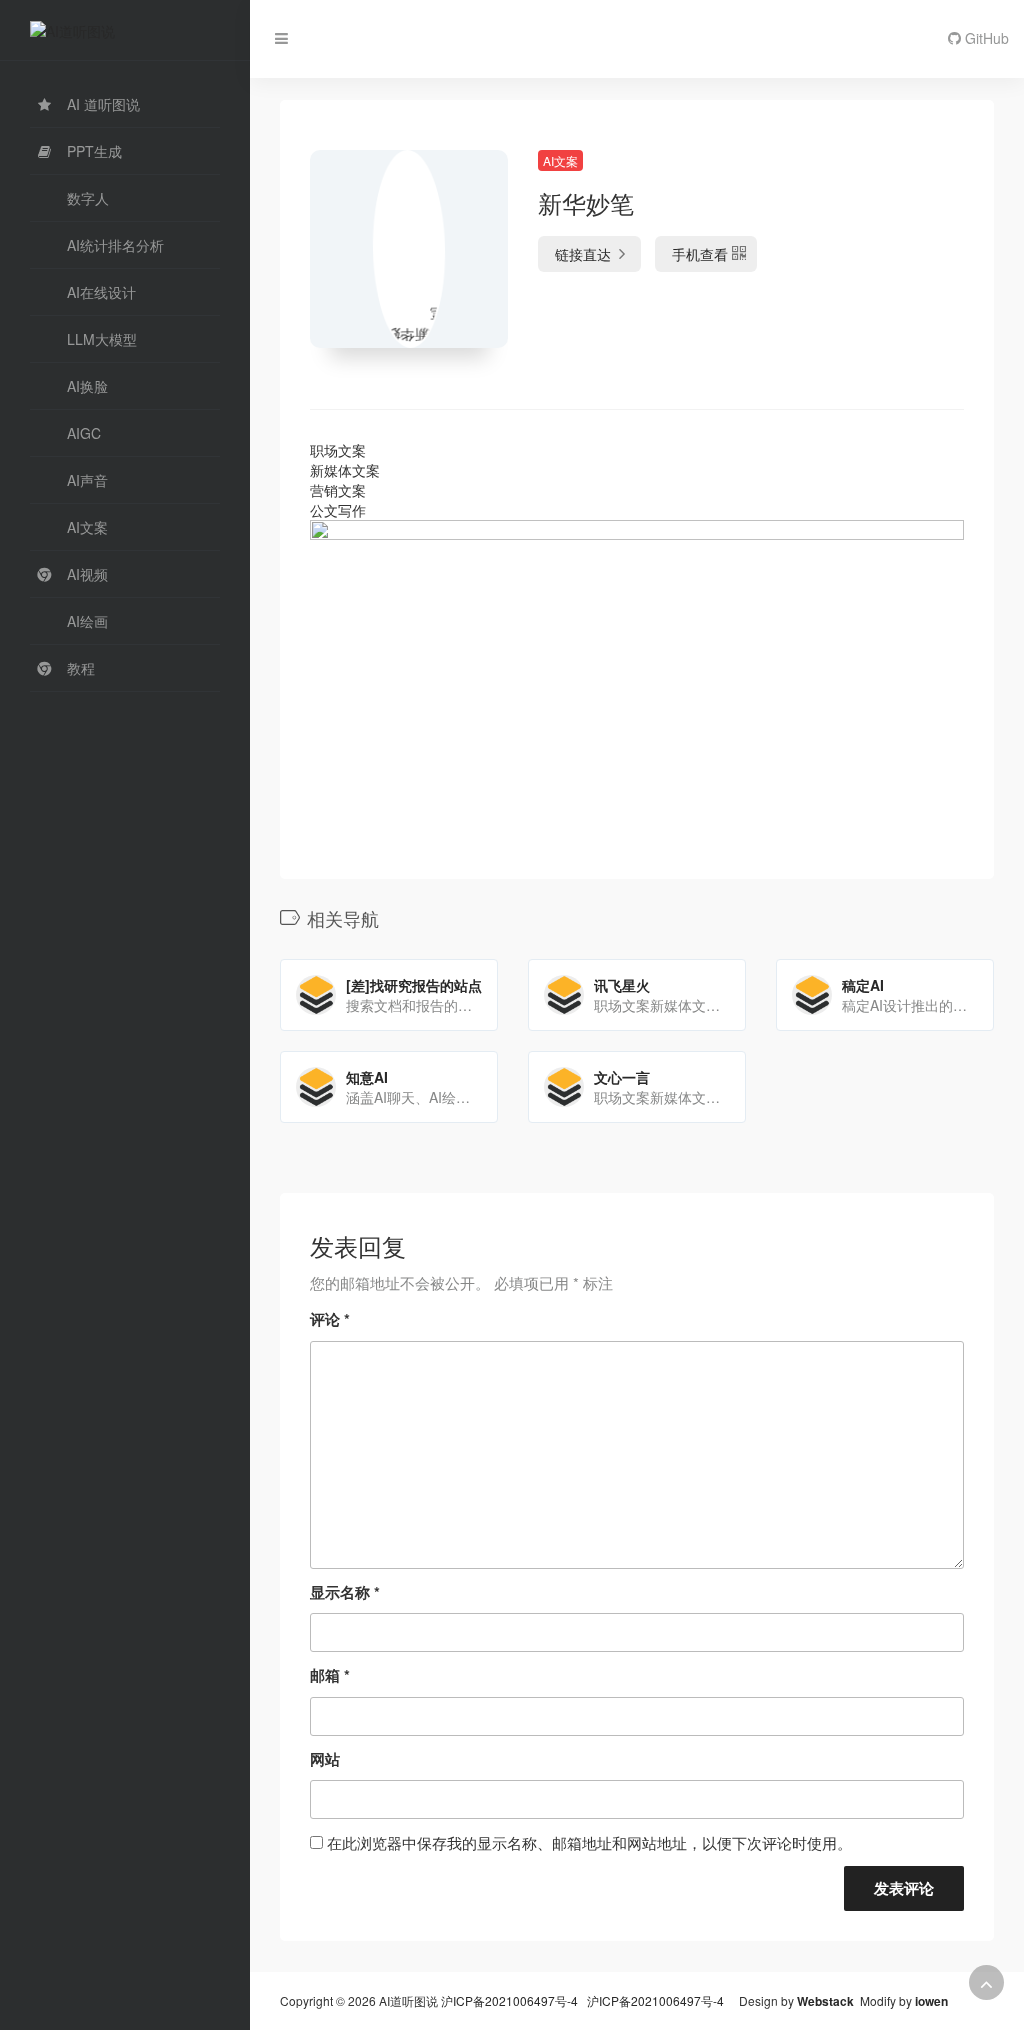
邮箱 (330, 1675)
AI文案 (560, 160)
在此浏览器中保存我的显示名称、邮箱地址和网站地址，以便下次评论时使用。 (589, 1842)
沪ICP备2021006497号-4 (511, 2000)
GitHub (985, 38)
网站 (325, 1759)
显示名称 (345, 1592)
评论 (330, 1319)
